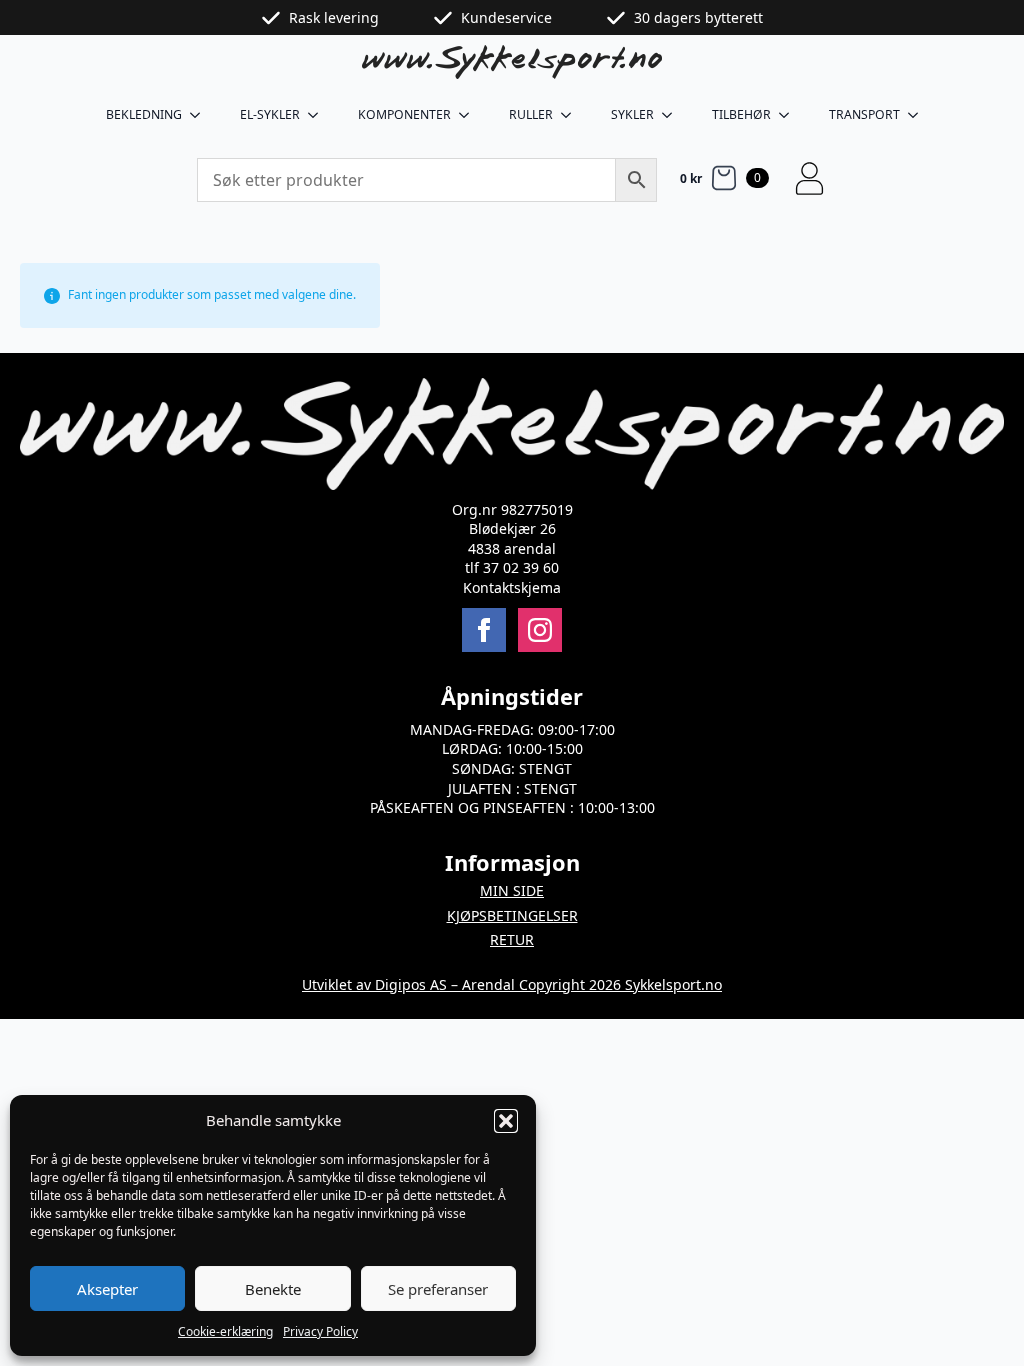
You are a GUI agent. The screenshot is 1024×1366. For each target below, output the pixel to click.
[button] (506, 1121)
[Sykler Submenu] (673, 115)
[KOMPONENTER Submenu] (470, 115)
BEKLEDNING (144, 114)
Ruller (531, 114)
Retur (512, 939)
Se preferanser (438, 1289)
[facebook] (484, 630)
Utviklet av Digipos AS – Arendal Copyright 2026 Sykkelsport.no (512, 984)
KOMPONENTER (404, 114)
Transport (864, 114)
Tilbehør (741, 114)
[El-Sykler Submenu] (319, 115)
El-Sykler (270, 114)
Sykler (632, 114)
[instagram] (540, 630)
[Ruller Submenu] (572, 115)
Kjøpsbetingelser (512, 915)
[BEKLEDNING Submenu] (201, 115)
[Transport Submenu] (919, 115)
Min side (512, 890)
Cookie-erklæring (225, 1331)
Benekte (273, 1289)
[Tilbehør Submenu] (790, 115)
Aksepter (107, 1289)
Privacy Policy (320, 1331)
